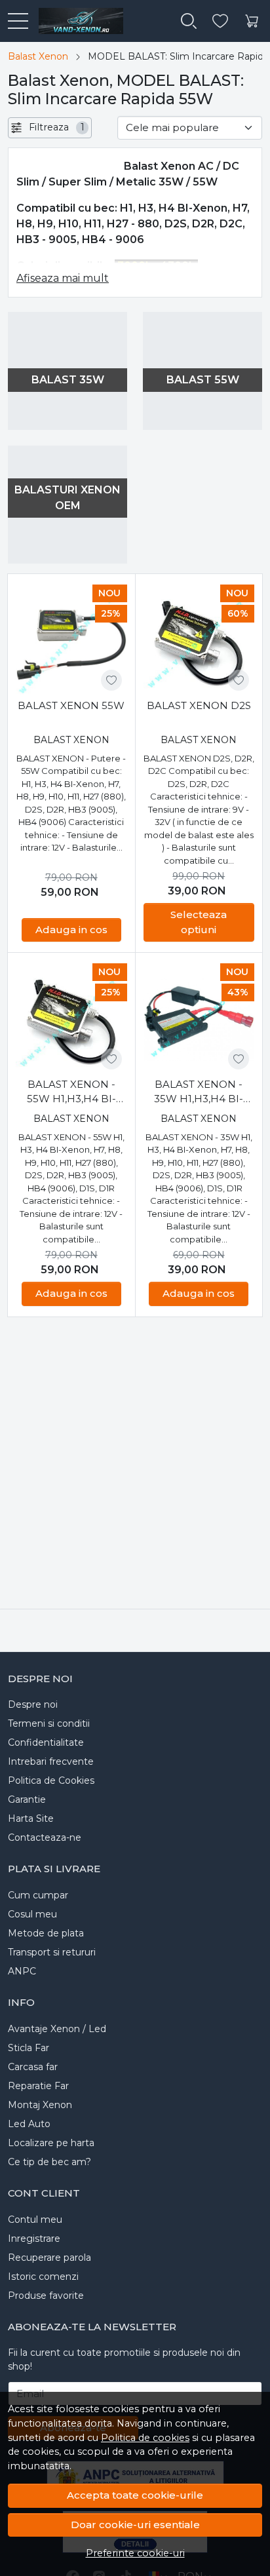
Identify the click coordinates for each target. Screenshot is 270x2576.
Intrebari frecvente (51, 1761)
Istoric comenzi (43, 2277)
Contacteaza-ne (45, 1837)
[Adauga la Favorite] (111, 680)
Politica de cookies (145, 2438)
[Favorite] (220, 21)
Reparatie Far (38, 2086)
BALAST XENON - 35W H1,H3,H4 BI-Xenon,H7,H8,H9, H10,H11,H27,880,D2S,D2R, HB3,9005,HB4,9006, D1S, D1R (199, 1092)
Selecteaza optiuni (199, 922)
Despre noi (33, 1704)
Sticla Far (29, 2048)
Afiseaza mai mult (63, 278)
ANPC (22, 1971)
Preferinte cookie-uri (135, 2553)
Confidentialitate (46, 1742)
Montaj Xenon (40, 2105)
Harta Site (31, 1818)
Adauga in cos (71, 930)
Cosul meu (32, 1914)
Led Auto (29, 2124)
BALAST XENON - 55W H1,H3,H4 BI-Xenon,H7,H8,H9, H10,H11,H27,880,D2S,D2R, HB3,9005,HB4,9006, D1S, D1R (71, 1092)
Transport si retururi (52, 1952)
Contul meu (35, 2220)
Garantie (27, 1799)
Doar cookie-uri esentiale (135, 2525)
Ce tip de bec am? (49, 2162)
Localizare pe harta (51, 2143)
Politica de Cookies (51, 1780)
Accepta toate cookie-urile (135, 2495)
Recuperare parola (49, 2258)
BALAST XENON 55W (71, 705)
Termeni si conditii (49, 1723)
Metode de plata (46, 1933)
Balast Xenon (38, 56)
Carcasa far (33, 2067)
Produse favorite (46, 2296)
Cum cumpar (38, 1895)
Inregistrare (34, 2239)
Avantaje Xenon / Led (57, 2029)
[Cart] (252, 21)
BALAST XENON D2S (199, 705)
